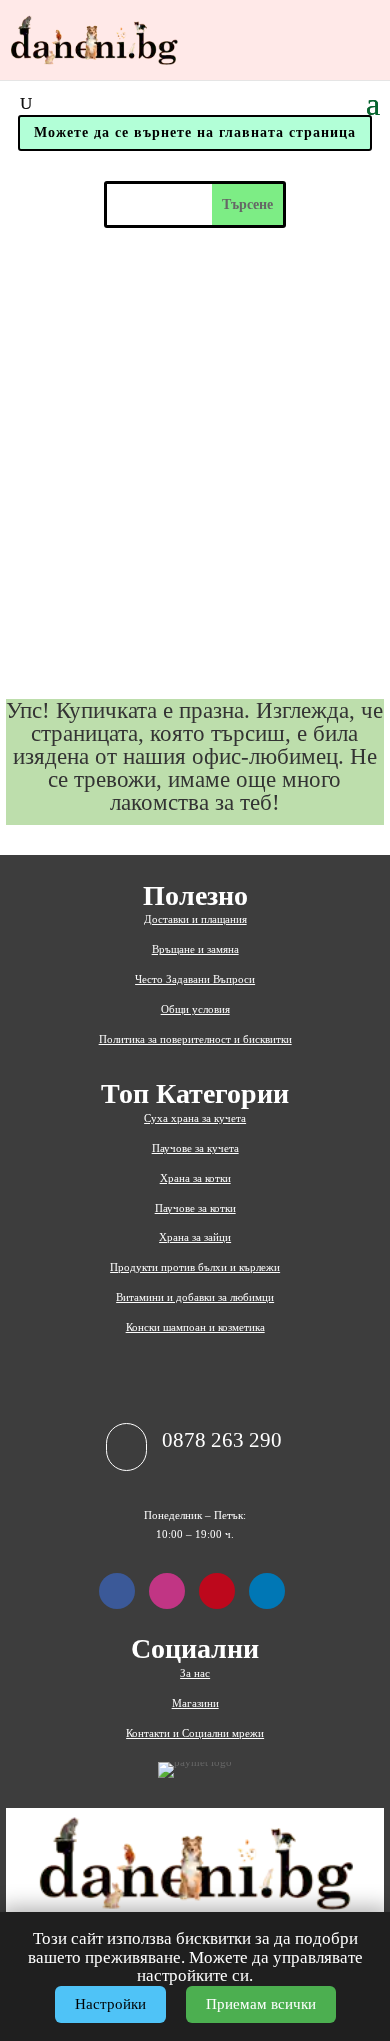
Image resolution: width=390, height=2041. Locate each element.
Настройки (110, 2004)
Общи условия (195, 1009)
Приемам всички (261, 2004)
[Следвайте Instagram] (167, 1591)
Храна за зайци (195, 1237)
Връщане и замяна (195, 949)
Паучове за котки (195, 1208)
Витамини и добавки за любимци (195, 1297)
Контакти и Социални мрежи (195, 1733)
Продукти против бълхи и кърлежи (195, 1267)
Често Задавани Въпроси (195, 979)
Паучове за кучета (195, 1148)
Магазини (195, 1703)
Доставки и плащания (195, 919)
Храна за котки (195, 1178)
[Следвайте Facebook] (117, 1591)
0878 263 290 (222, 1440)
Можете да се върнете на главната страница (195, 132)
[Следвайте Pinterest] (217, 1591)
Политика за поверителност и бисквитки (195, 1039)
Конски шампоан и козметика (195, 1327)
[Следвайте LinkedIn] (267, 1591)
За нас (195, 1673)
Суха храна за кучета (195, 1118)
